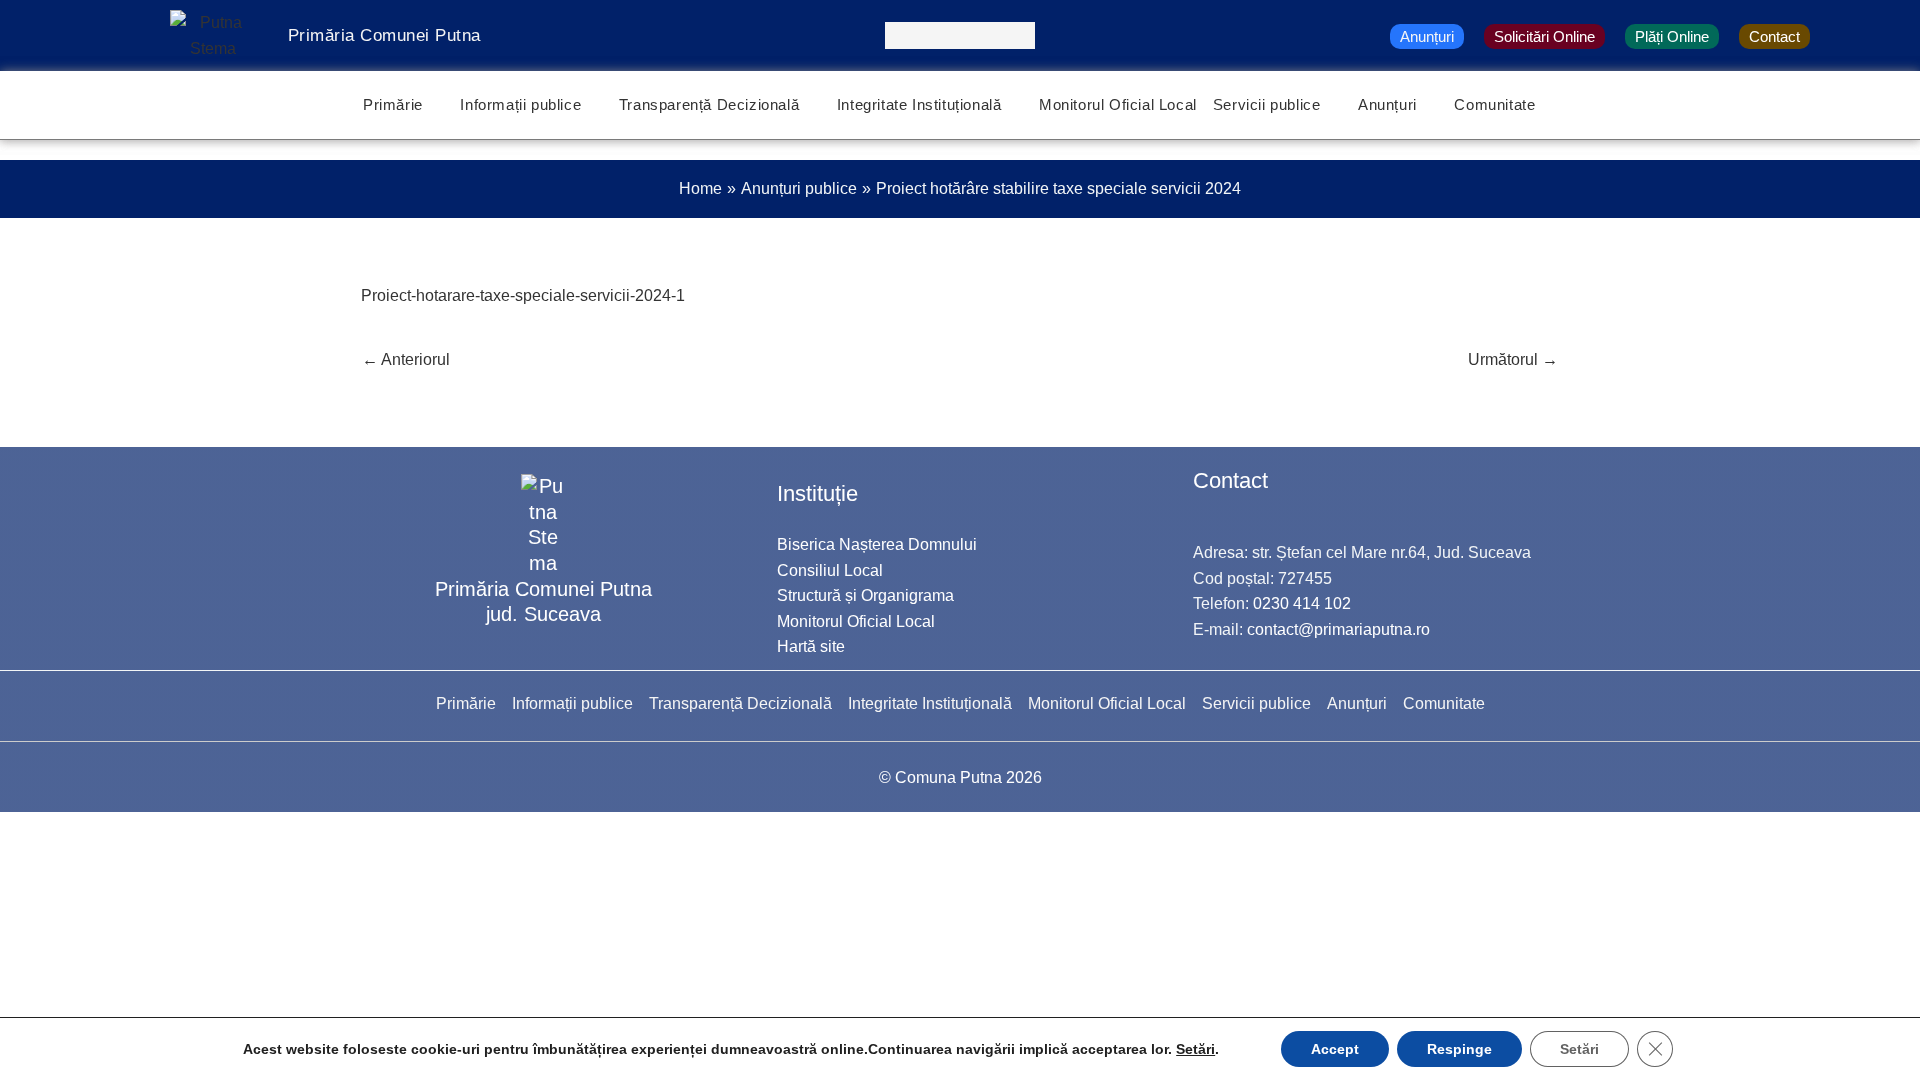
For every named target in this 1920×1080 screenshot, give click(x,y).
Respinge (1459, 1049)
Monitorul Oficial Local (1118, 104)
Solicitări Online (1544, 36)
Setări (1195, 1049)
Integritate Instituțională (919, 104)
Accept (1335, 1049)
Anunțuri (1427, 36)
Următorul (1513, 359)
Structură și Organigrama (865, 595)
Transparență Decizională (709, 104)
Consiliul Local (830, 570)
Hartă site (811, 646)
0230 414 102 (1302, 603)
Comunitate (1494, 104)
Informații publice (520, 104)
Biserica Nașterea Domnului (877, 544)
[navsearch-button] (960, 35)
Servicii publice (1267, 104)
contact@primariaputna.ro (1338, 629)
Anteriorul (406, 359)
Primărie (393, 104)
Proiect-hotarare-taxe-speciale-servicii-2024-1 (523, 295)
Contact (1774, 36)
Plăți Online (1672, 36)
